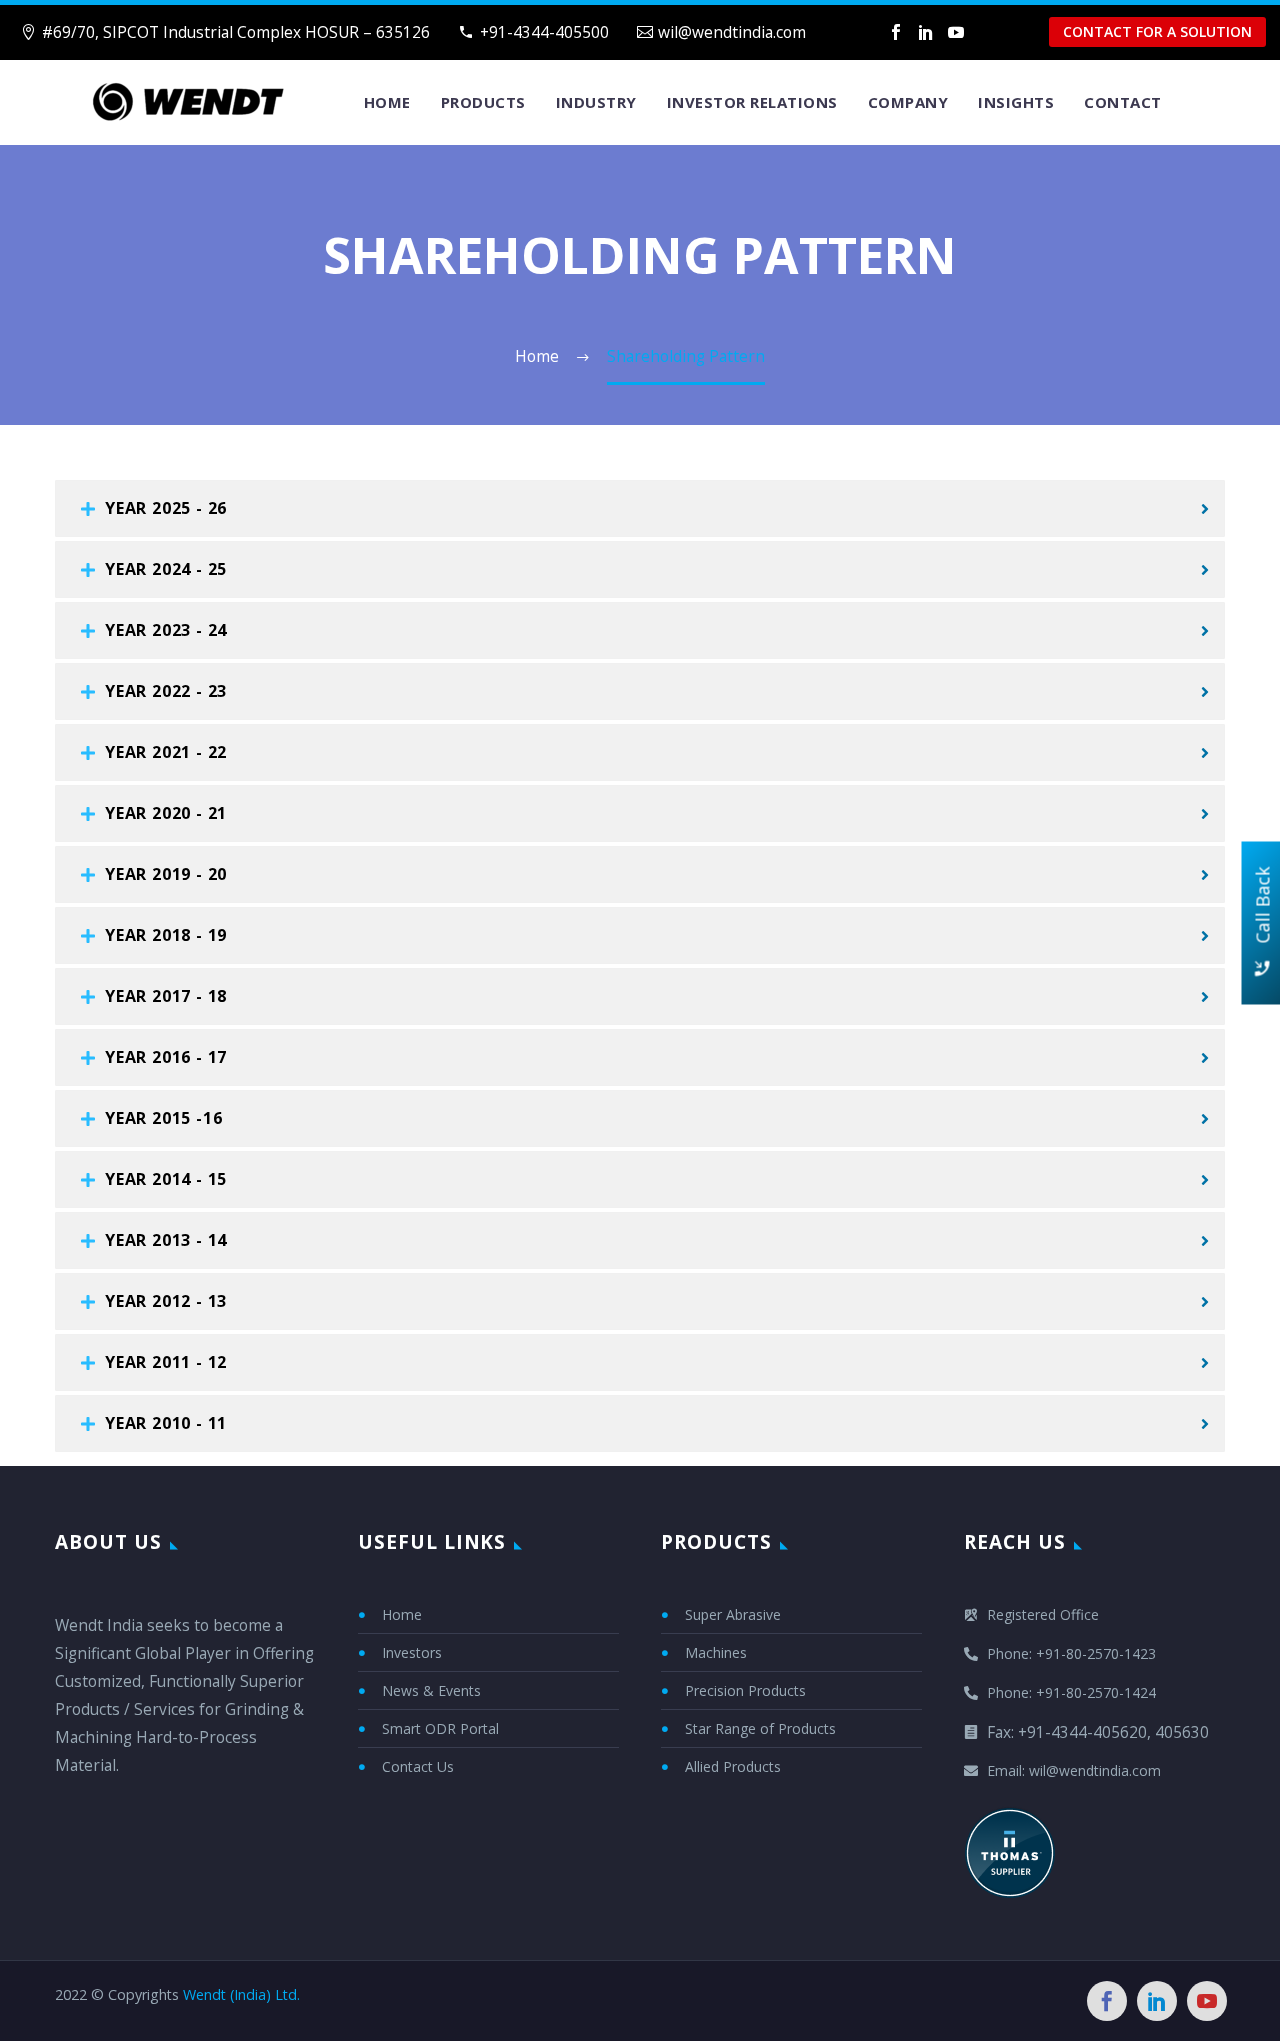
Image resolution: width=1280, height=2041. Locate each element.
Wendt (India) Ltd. (241, 1994)
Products (483, 102)
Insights (1016, 102)
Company (908, 102)
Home (387, 102)
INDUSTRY (596, 102)
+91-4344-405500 (544, 32)
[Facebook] (896, 32)
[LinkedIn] (926, 32)
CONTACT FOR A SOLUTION (1157, 31)
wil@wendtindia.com (732, 32)
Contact (1123, 102)
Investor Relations (752, 102)
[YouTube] (956, 32)
